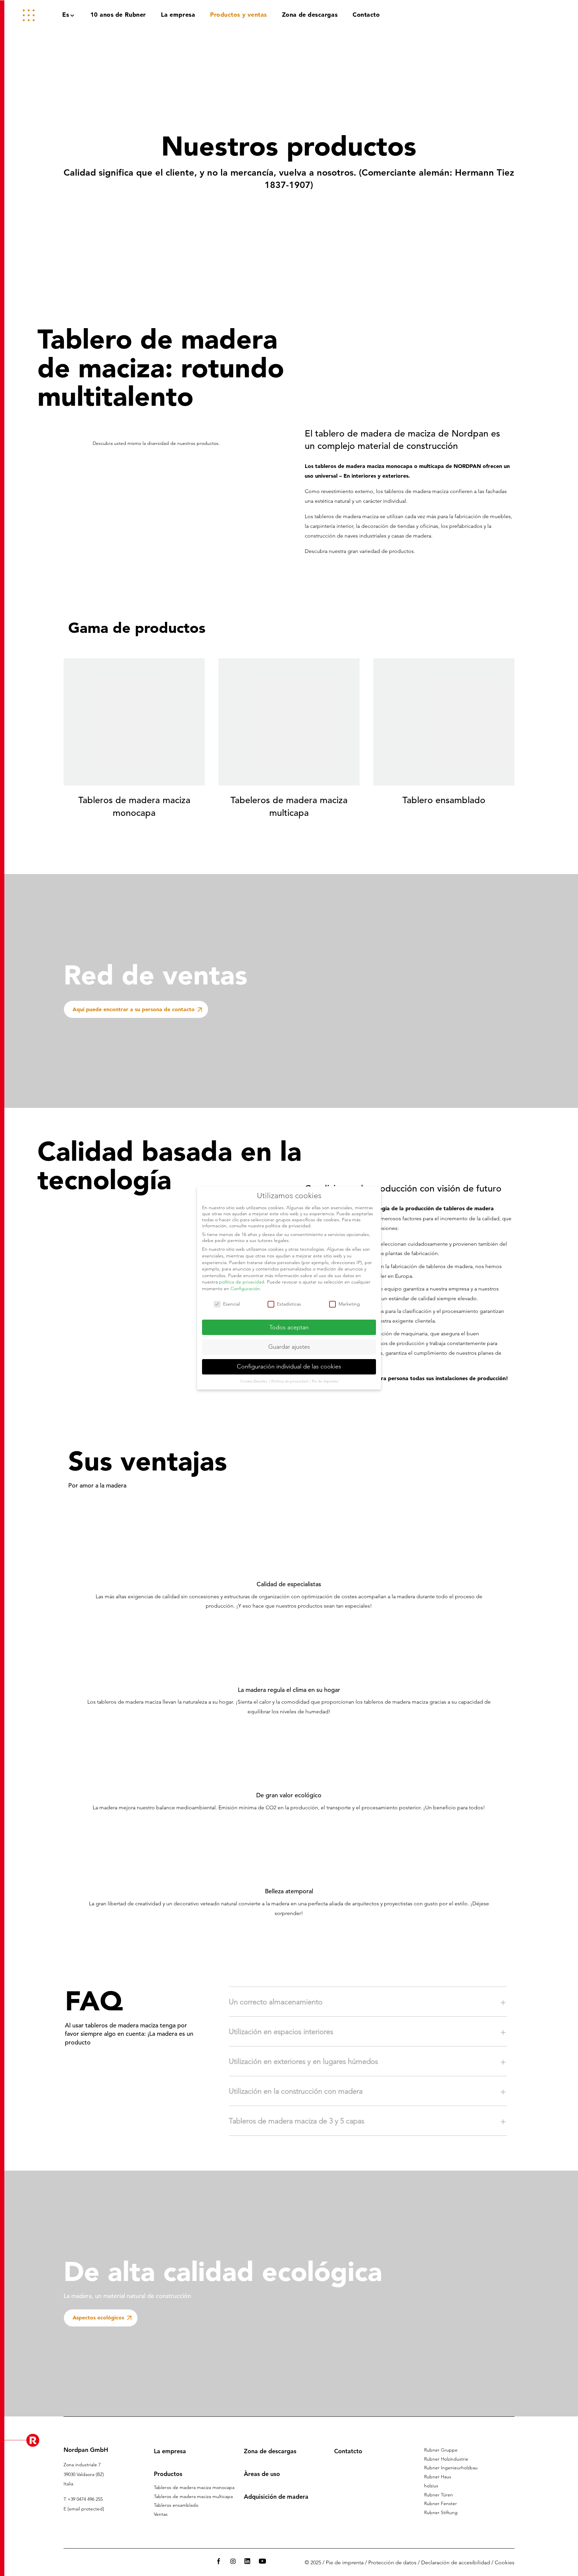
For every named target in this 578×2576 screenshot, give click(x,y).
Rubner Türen (439, 2495)
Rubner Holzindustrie (446, 2459)
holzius (431, 2486)
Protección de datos (392, 2562)
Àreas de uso (262, 2474)
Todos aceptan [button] (289, 1327)
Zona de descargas (270, 2451)
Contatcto (348, 2451)
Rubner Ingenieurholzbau (451, 2468)
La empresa (170, 2451)
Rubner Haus (438, 2477)
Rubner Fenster (441, 2503)
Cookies (505, 2562)
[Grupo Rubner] (526, 15)
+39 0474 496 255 (85, 2499)
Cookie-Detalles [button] (254, 1381)
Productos (168, 2474)
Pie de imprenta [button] (325, 1381)
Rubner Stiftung (441, 2512)
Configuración (245, 1289)
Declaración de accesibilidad (456, 2562)
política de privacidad (242, 1282)
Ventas (161, 2514)
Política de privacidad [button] (290, 1381)
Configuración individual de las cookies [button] (289, 1366)
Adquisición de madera (276, 2497)
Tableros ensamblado (176, 2505)
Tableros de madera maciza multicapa (193, 2496)
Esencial (231, 1304)
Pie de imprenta (345, 2562)
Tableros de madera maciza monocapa (194, 2487)
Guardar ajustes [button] (289, 1347)
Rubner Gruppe (441, 2450)
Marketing (349, 1304)
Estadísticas (289, 1304)
